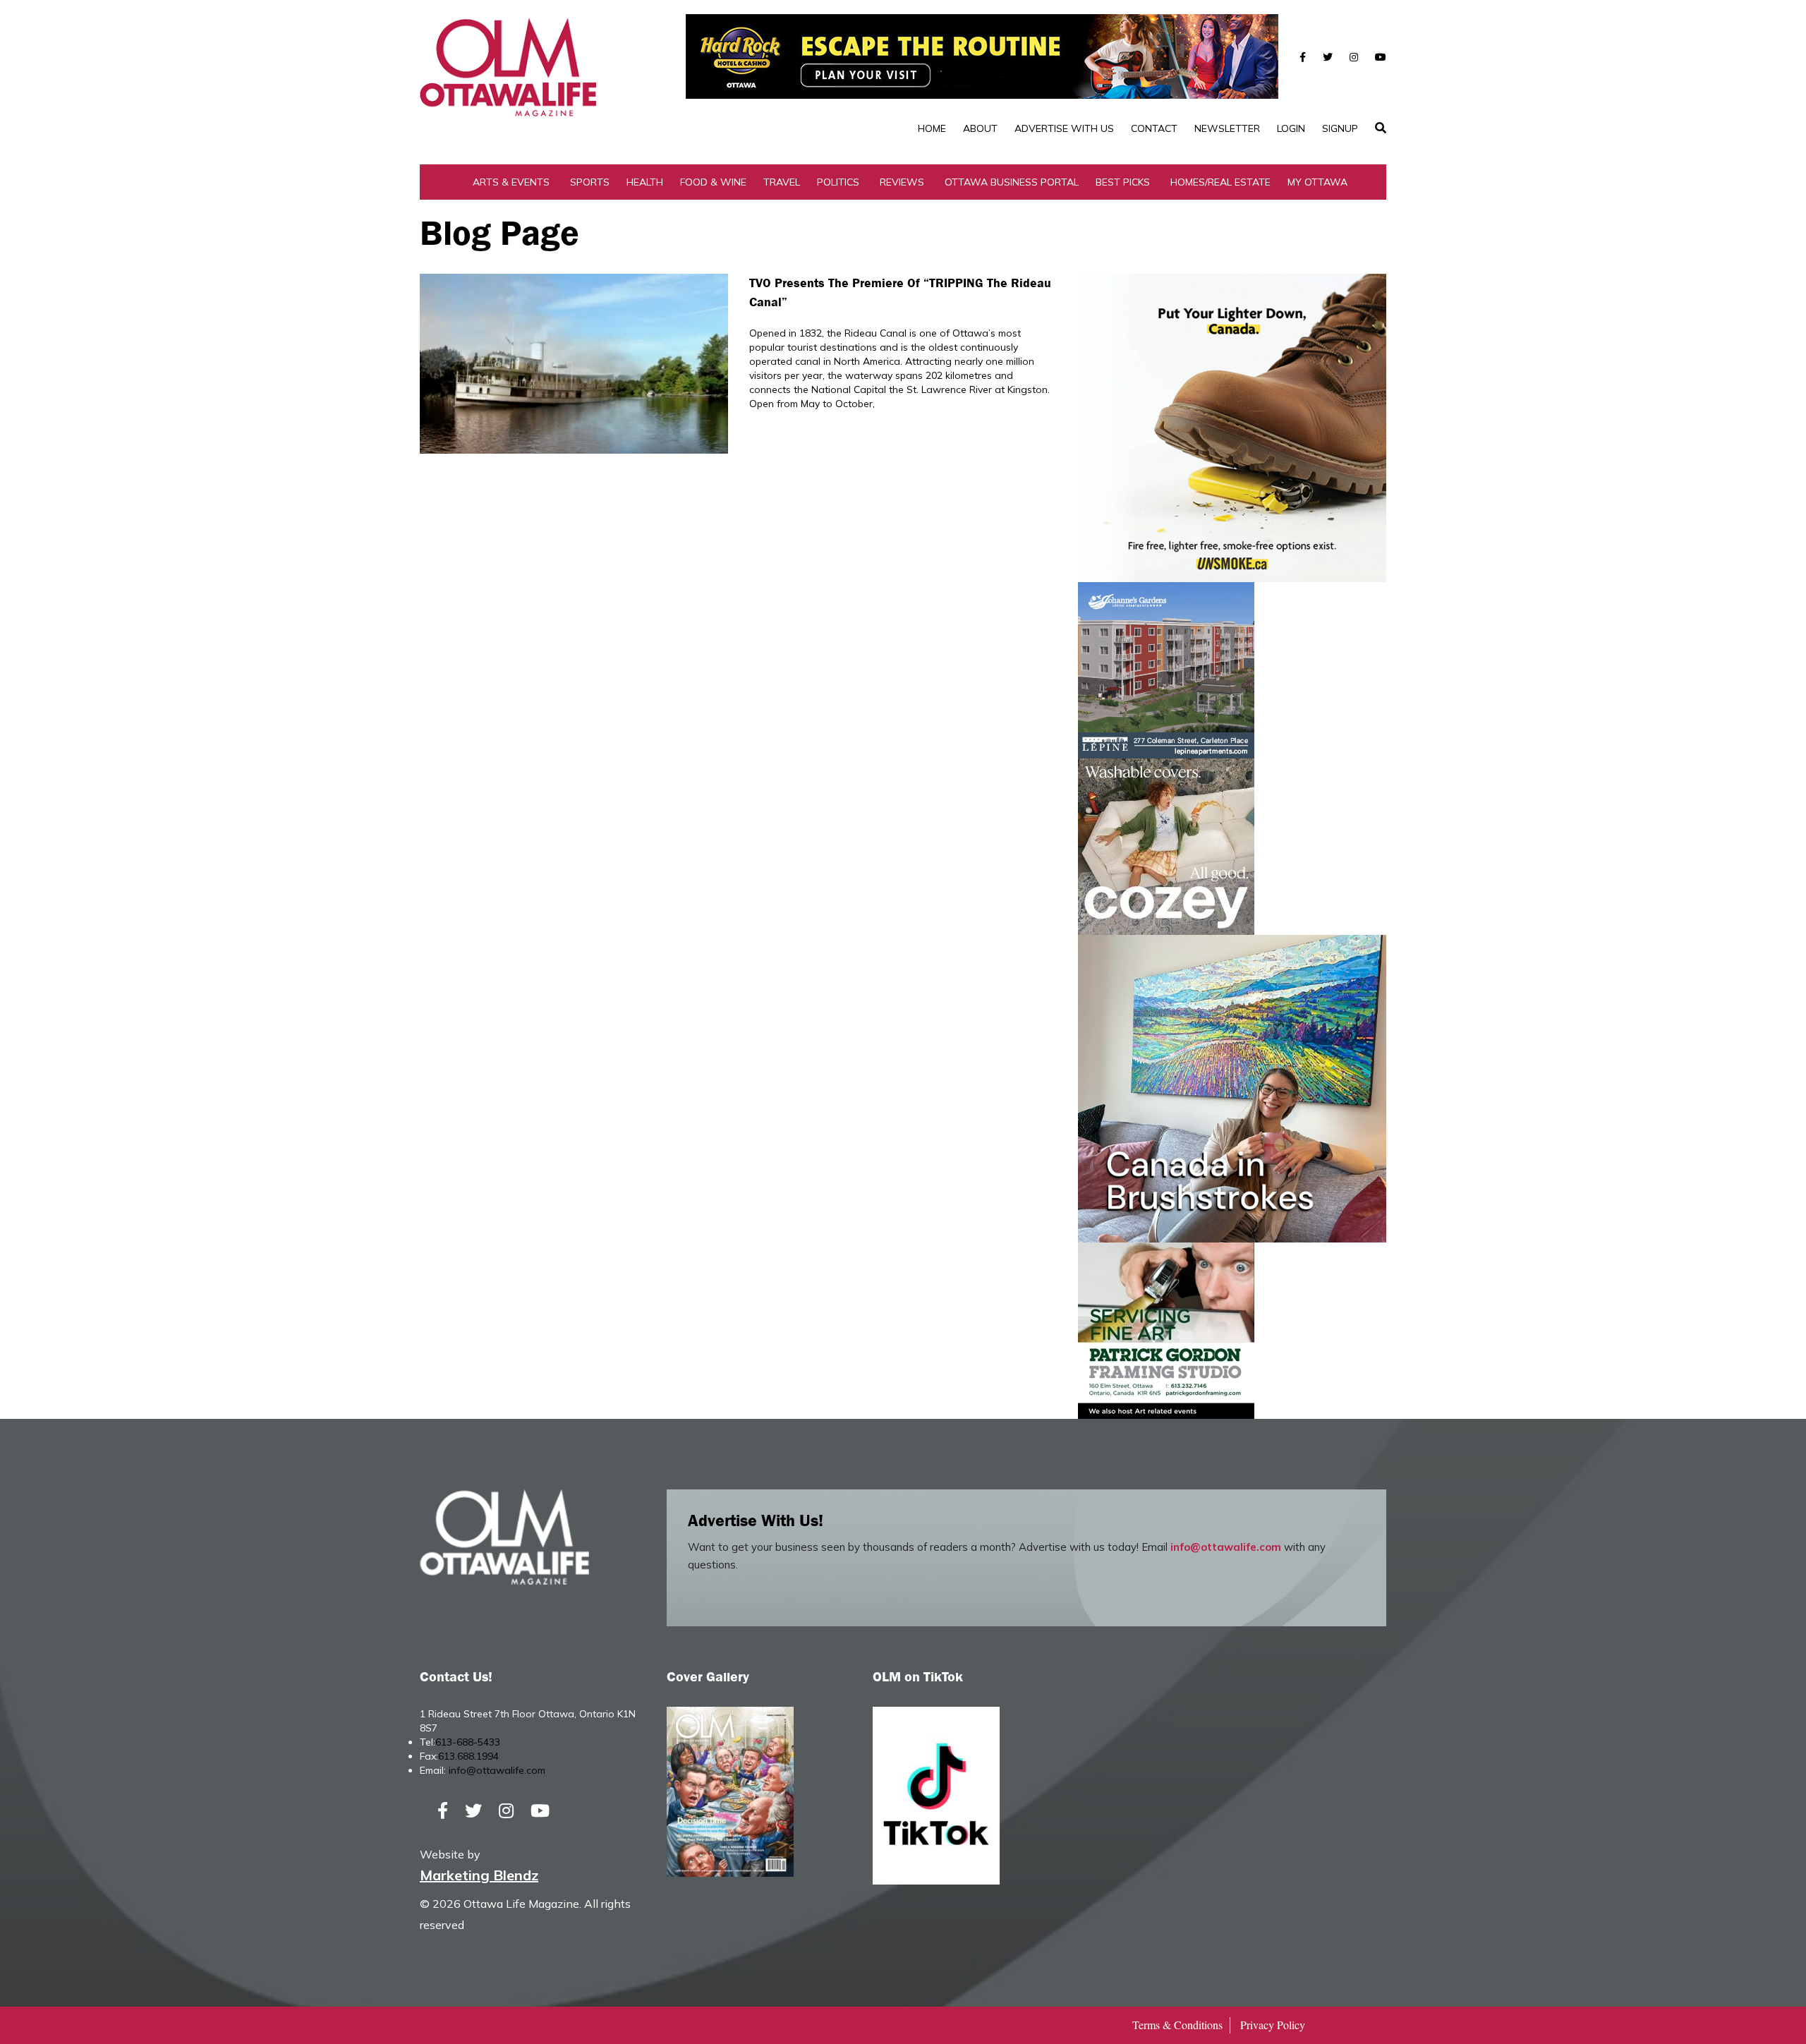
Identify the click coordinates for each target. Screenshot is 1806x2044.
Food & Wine (713, 182)
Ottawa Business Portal (1012, 182)
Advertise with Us (1064, 128)
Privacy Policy (1273, 2025)
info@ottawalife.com (1226, 1547)
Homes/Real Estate (1220, 182)
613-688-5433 (468, 1742)
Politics (838, 182)
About (980, 128)
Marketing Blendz (479, 1875)
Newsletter (1227, 128)
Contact (1154, 128)
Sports (590, 182)
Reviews (902, 182)
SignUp (1340, 128)
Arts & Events (511, 182)
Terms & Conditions (1177, 2025)
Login (1291, 128)
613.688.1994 (468, 1756)
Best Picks (1123, 182)
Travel (782, 182)
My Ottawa (1317, 182)
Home (932, 128)
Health (645, 182)
